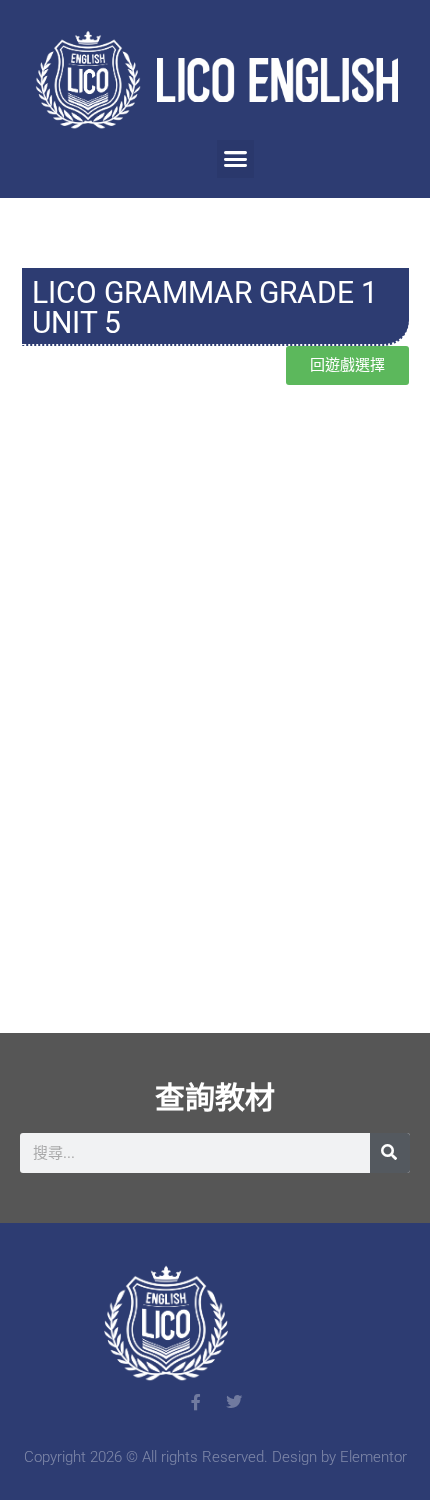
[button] (236, 159)
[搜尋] (390, 1153)
